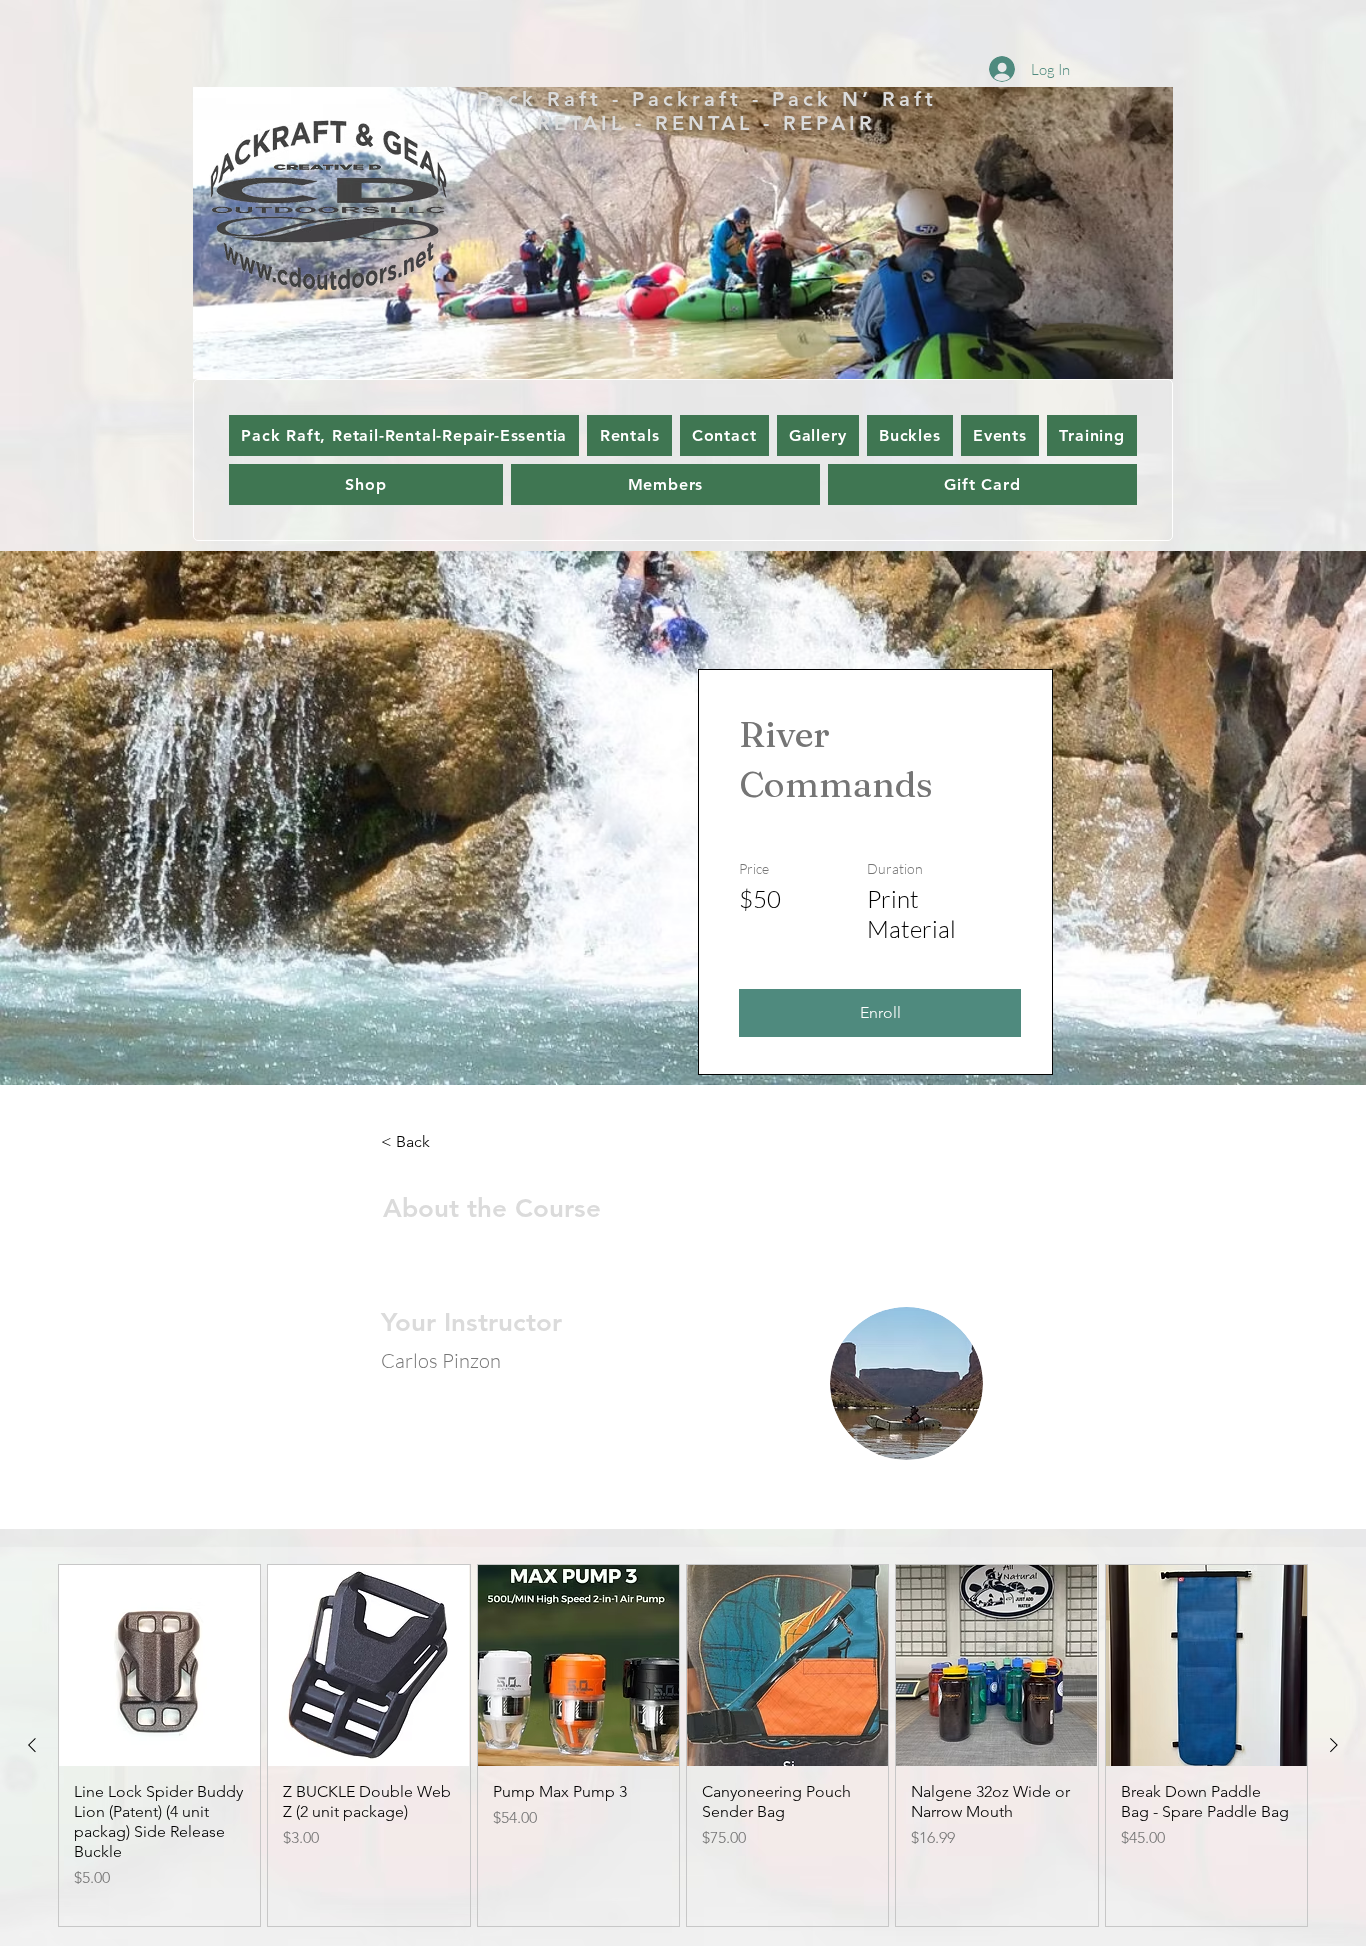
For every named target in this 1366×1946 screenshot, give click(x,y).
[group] (683, 1745)
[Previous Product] (32, 1745)
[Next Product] (1334, 1745)
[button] (880, 1013)
